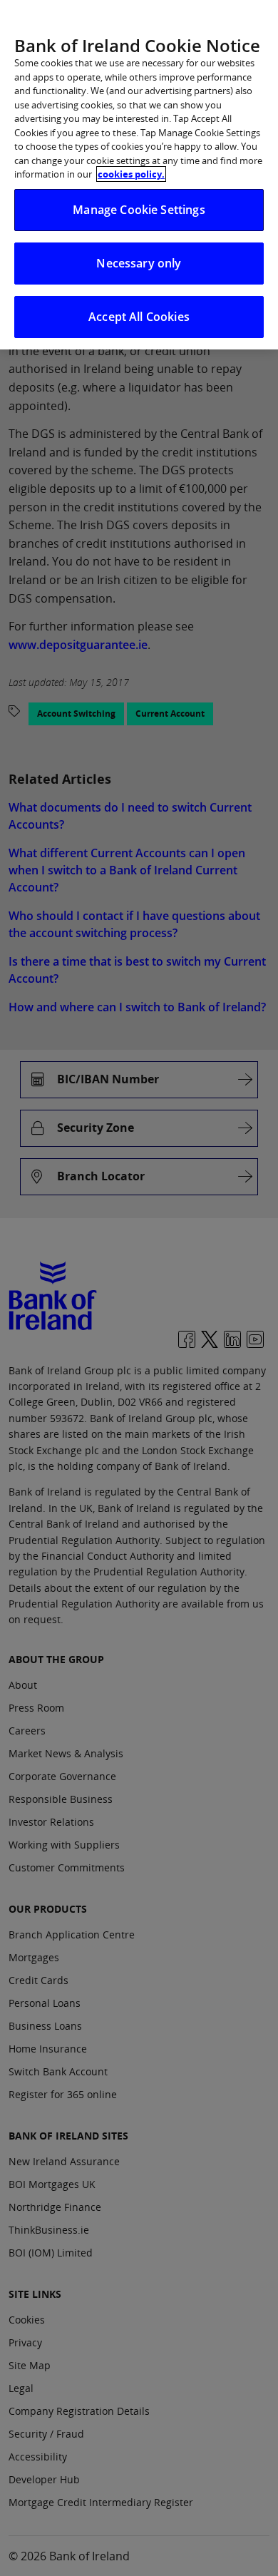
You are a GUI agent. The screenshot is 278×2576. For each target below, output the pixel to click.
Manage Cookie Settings (139, 210)
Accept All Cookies (139, 317)
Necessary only (139, 263)
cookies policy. (131, 174)
